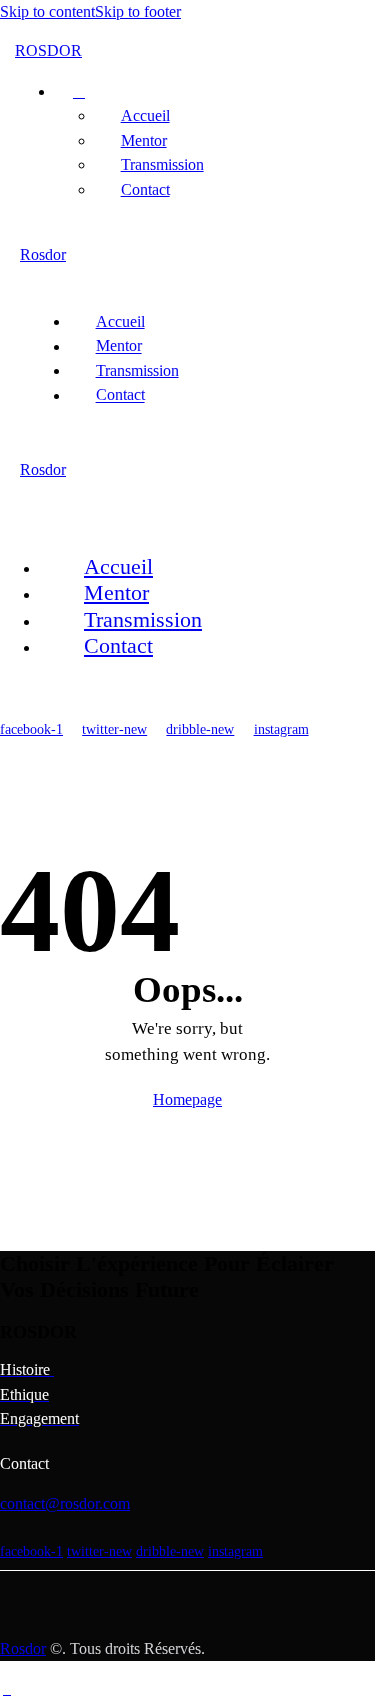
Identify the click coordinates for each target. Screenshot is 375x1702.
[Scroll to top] (7, 1688)
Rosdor (23, 1648)
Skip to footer (138, 11)
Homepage (187, 1099)
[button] (46, 281)
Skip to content (47, 11)
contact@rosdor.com (65, 1503)
